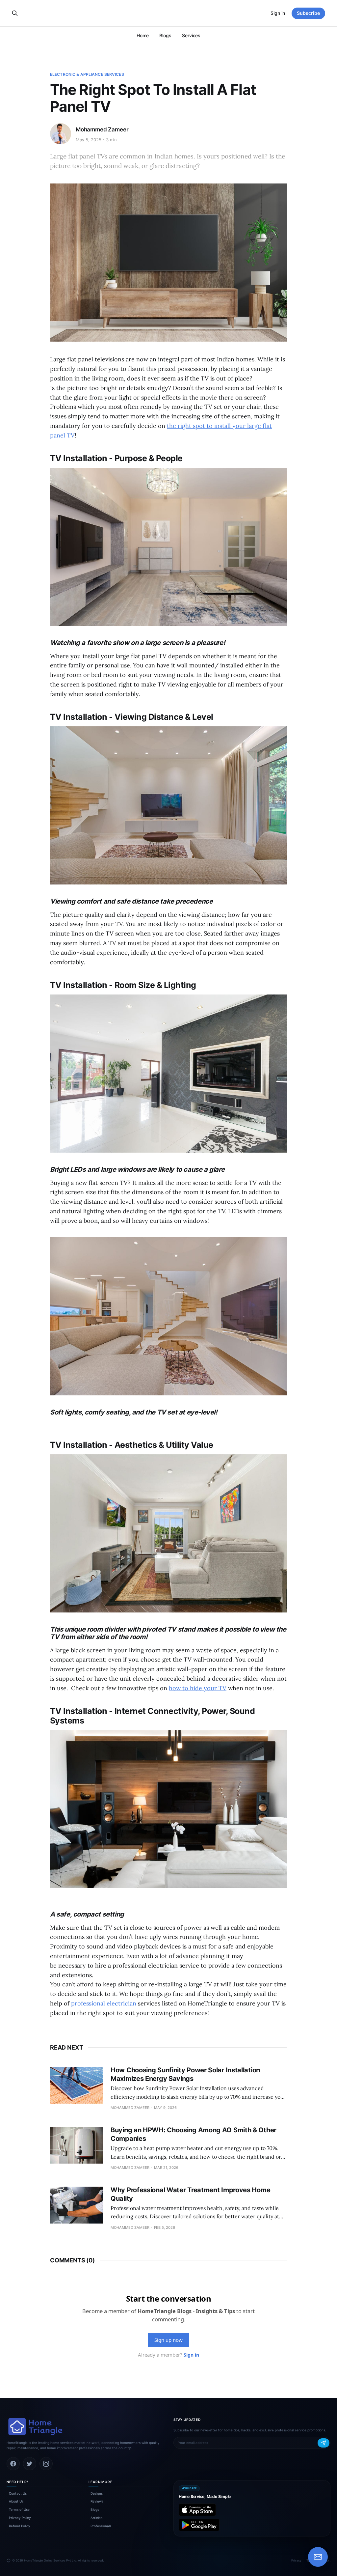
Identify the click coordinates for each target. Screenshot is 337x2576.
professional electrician (104, 2003)
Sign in (278, 13)
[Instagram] (46, 2464)
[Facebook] (13, 2464)
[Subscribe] (324, 2443)
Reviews (97, 2501)
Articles (96, 2518)
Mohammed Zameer (102, 129)
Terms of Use (19, 2509)
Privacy (296, 2560)
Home (143, 35)
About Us (16, 2501)
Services (191, 35)
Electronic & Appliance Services (87, 74)
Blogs (165, 35)
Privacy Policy (20, 2518)
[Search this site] (15, 13)
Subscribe (308, 13)
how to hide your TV (198, 1688)
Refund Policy (20, 2526)
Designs (97, 2493)
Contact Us (18, 2493)
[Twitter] (30, 2464)
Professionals (101, 2526)
